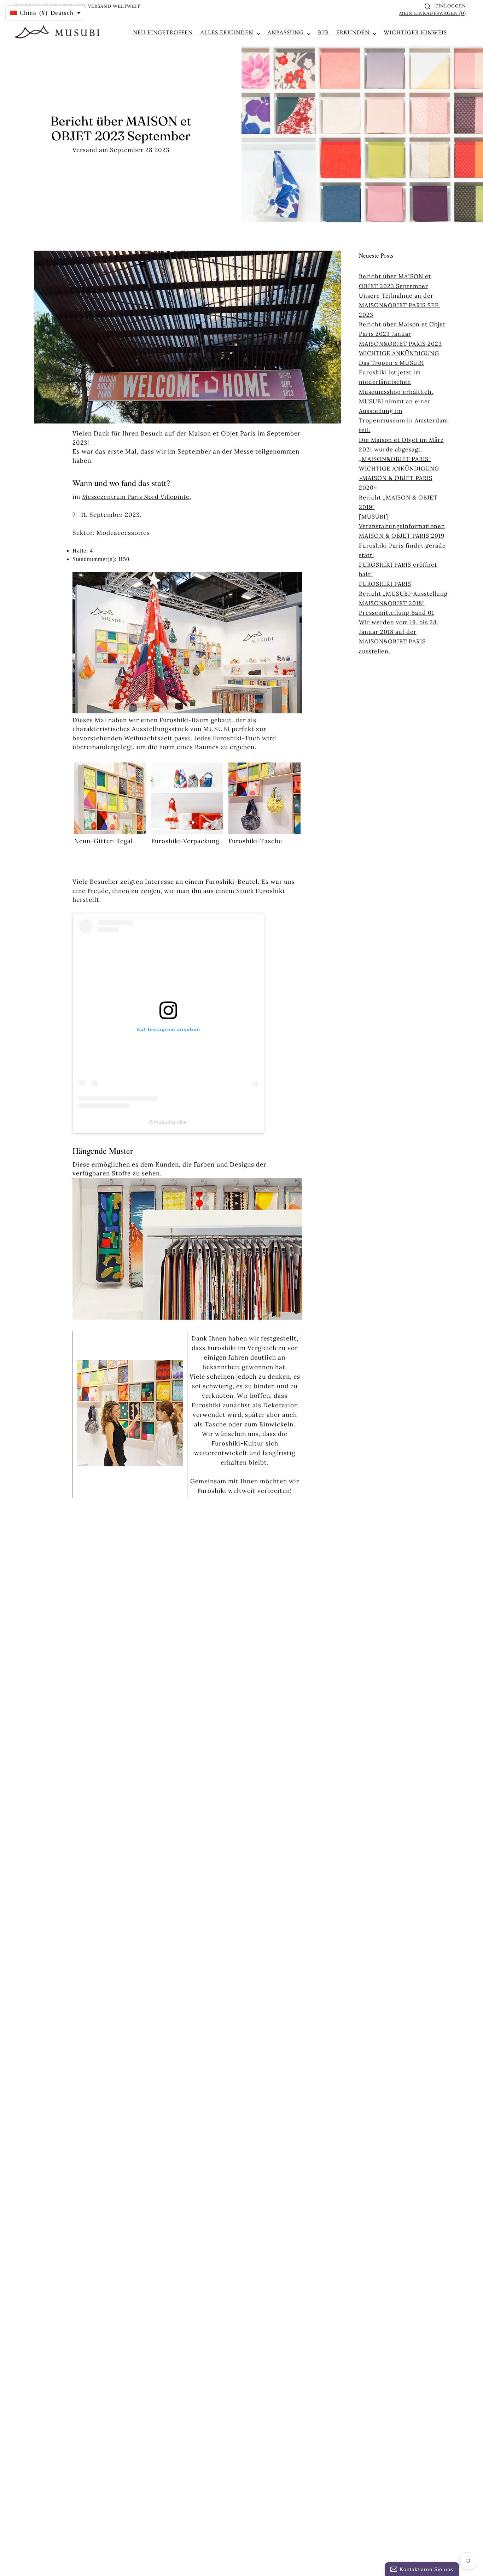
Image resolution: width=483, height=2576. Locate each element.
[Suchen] (427, 6)
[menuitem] (163, 33)
